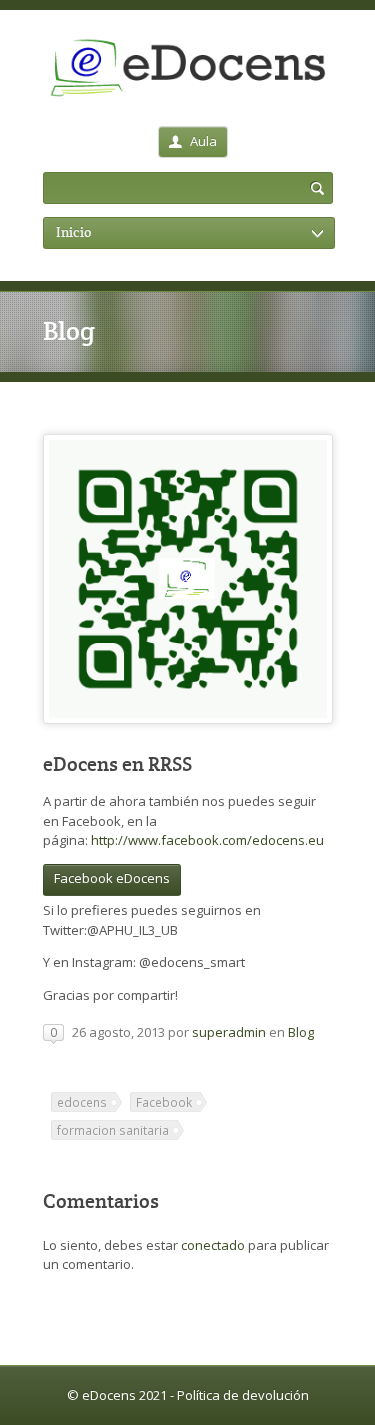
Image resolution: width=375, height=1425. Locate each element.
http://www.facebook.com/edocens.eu (207, 840)
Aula (203, 141)
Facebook (164, 1102)
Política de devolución (243, 1395)
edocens (82, 1102)
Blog (301, 1032)
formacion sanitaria (113, 1130)
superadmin (229, 1032)
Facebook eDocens (112, 878)
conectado (213, 1245)
